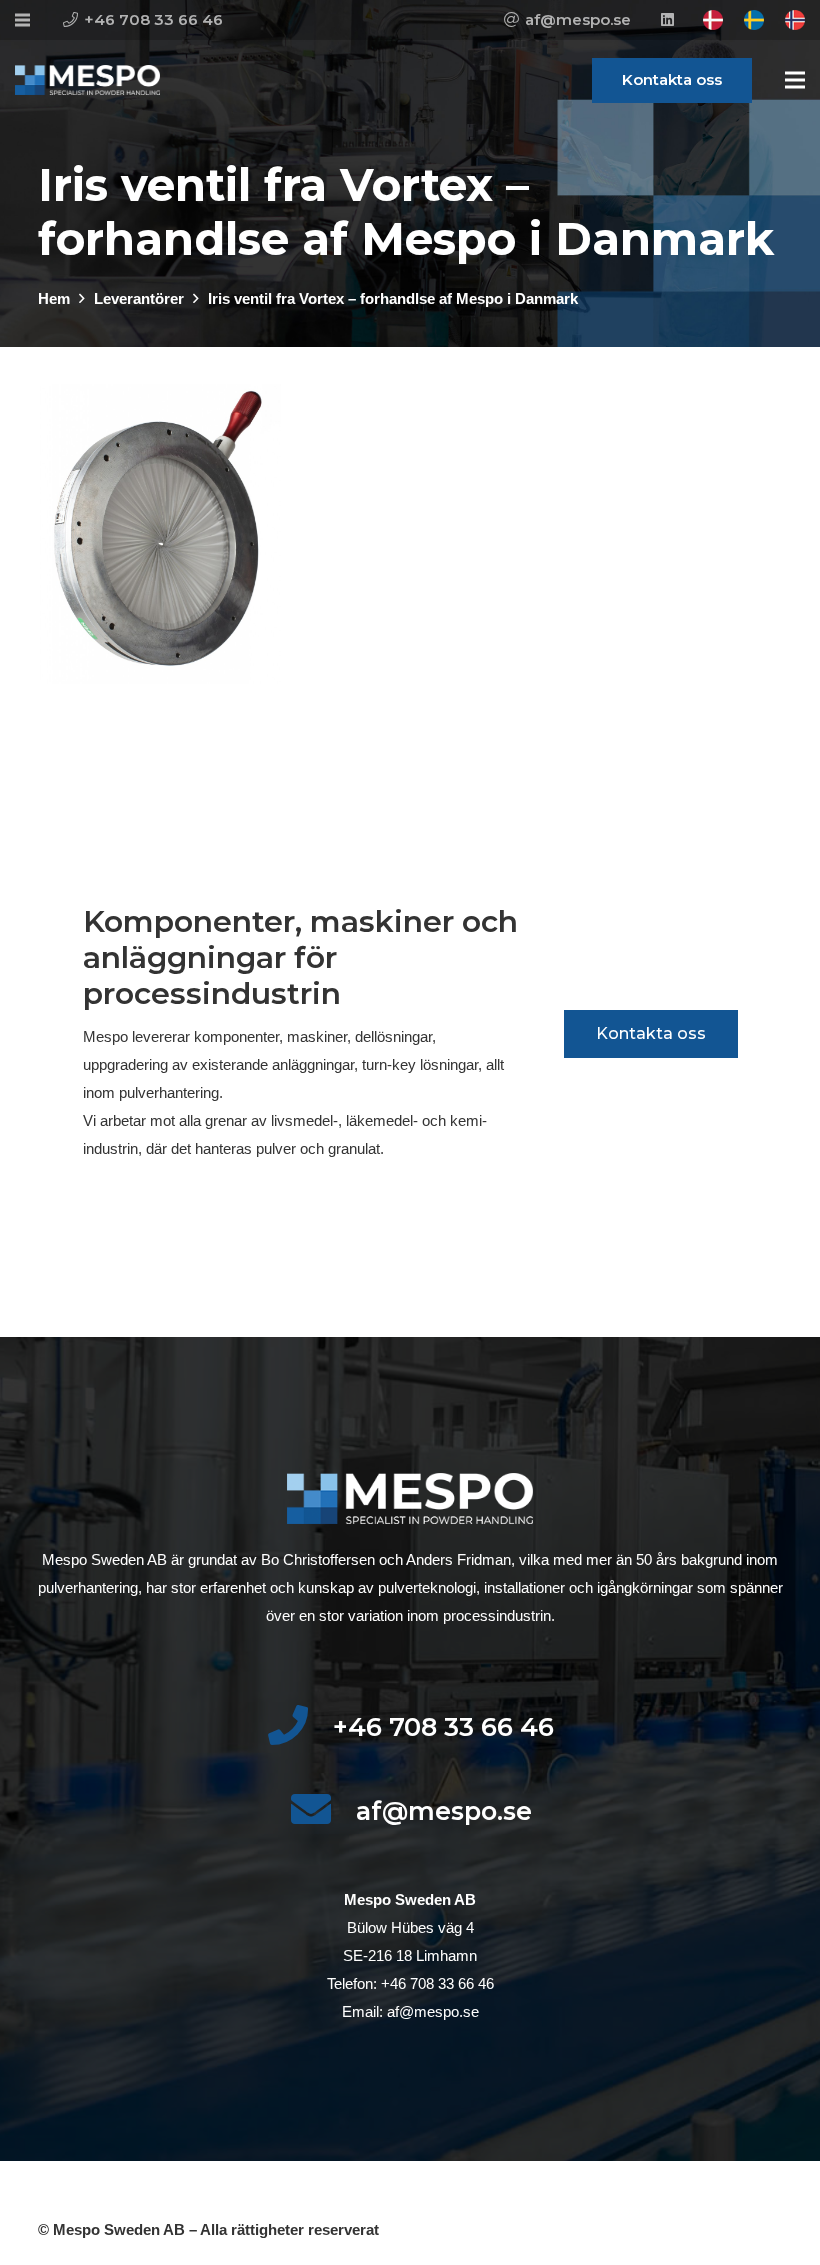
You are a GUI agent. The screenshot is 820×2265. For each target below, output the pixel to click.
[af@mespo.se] (322, 1811)
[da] (713, 20)
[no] (795, 20)
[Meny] (795, 80)
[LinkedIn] (667, 20)
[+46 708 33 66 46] (299, 1727)
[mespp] (87, 80)
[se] (754, 20)
